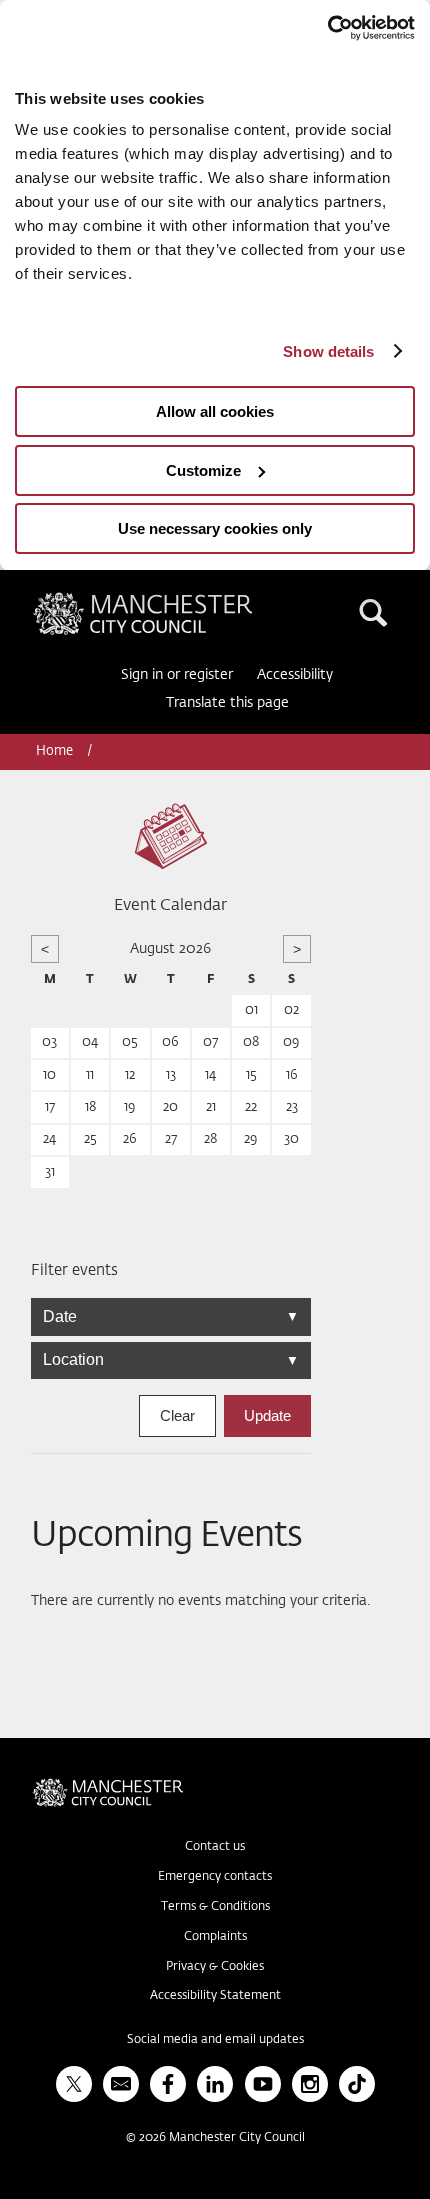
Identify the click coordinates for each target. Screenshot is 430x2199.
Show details (328, 351)
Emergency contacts (215, 1877)
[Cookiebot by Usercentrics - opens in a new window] (327, 28)
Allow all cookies (215, 411)
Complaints (215, 1937)
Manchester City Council (177, 600)
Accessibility (295, 675)
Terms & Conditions (215, 1907)
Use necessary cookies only (215, 528)
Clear (177, 1415)
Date (171, 1316)
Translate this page (227, 703)
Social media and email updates (215, 2040)
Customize (203, 470)
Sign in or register (177, 675)
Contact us (215, 1847)
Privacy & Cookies (215, 1967)
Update (267, 1415)
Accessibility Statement (215, 1996)
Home (56, 751)
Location (171, 1359)
